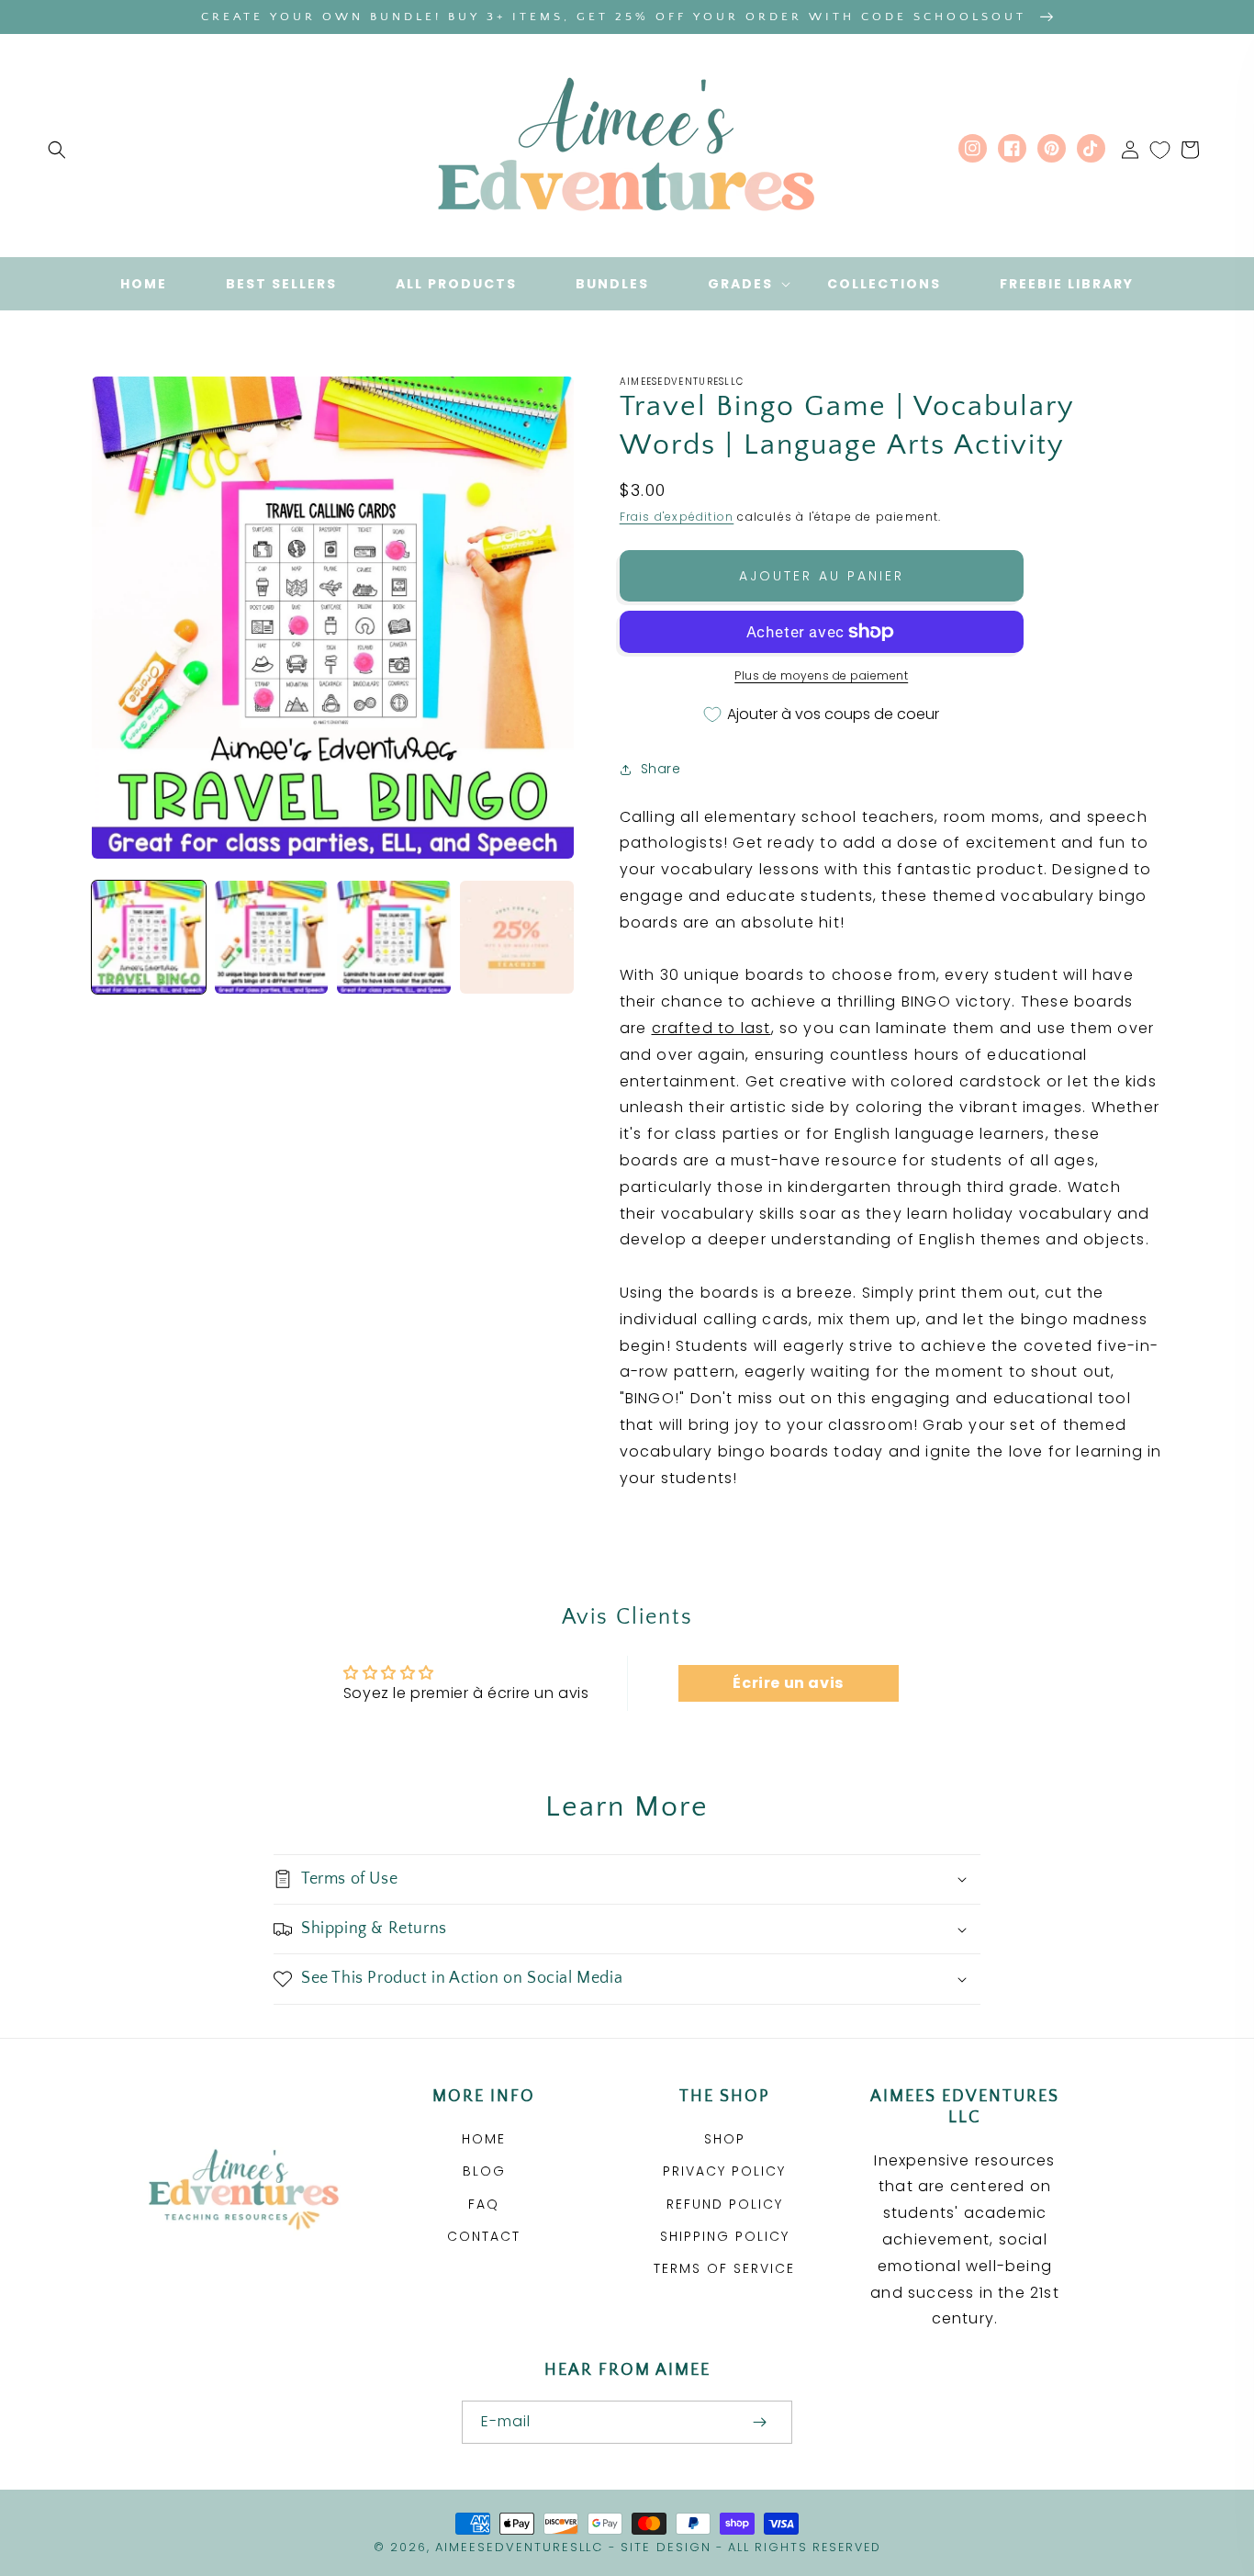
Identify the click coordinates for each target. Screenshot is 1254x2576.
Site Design (666, 2547)
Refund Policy (725, 2204)
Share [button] (661, 769)
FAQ (484, 2204)
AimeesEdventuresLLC (519, 2547)
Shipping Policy (725, 2236)
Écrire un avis (788, 1683)
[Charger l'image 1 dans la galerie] (149, 938)
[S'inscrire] (759, 2422)
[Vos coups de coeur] (1160, 150)
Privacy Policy (724, 2171)
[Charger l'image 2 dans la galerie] (272, 938)
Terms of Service (724, 2268)
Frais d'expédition (677, 517)
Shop (725, 2139)
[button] (57, 150)
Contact (484, 2236)
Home (484, 2139)
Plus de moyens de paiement (821, 675)
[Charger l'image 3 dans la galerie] (394, 938)
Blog (484, 2171)
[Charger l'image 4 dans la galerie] (517, 938)
